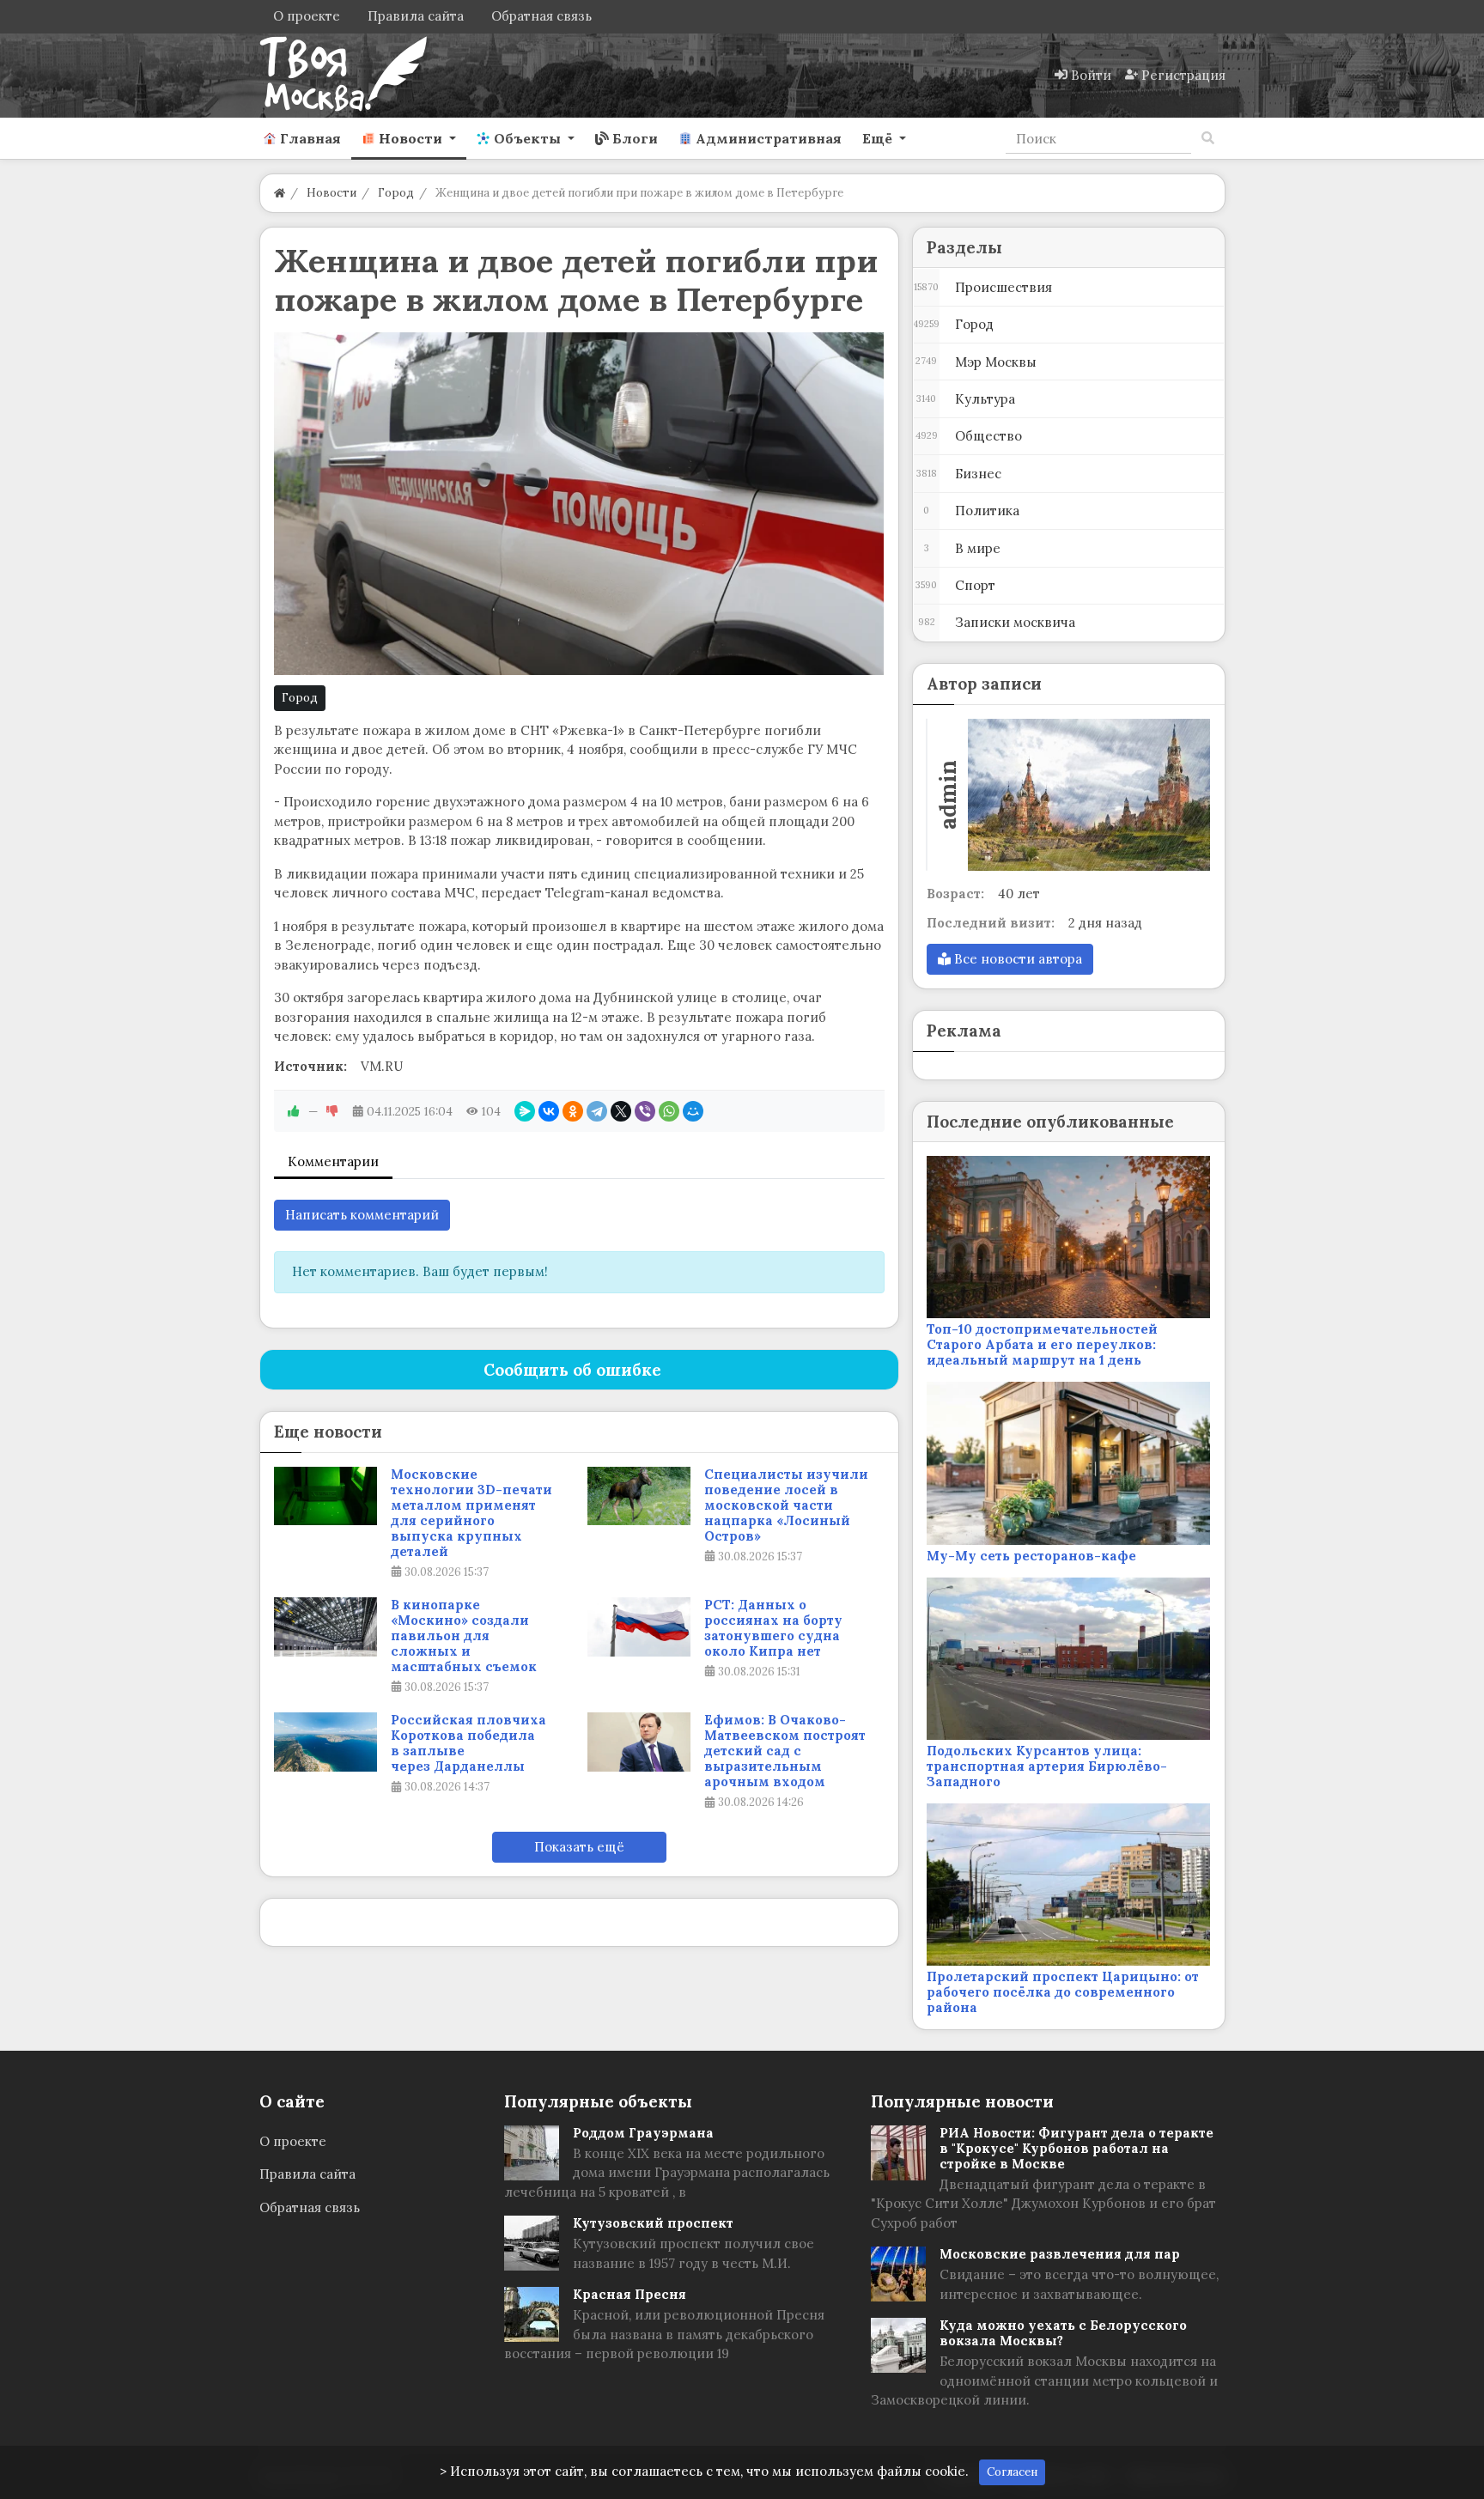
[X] (621, 1111)
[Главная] (280, 193)
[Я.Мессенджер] (525, 1111)
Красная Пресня (629, 2294)
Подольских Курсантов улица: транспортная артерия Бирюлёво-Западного (1047, 1766)
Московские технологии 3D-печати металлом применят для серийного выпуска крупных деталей (471, 1513)
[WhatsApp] (669, 1111)
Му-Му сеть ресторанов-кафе (1031, 1556)
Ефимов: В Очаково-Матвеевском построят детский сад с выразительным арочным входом (785, 1751)
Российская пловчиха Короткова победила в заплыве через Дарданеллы (468, 1743)
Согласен (1012, 2472)
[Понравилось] (294, 1111)
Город (300, 698)
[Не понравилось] (332, 1111)
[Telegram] (597, 1111)
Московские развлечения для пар (1060, 2254)
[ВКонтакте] (549, 1111)
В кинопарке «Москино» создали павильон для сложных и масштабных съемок (464, 1636)
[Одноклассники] (573, 1111)
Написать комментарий (362, 1215)
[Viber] (645, 1111)
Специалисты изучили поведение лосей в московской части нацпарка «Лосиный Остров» (786, 1505)
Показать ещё (579, 1847)
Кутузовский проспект (653, 2223)
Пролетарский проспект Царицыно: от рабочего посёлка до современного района (1063, 1992)
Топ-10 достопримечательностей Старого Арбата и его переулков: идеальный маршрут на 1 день (1042, 1344)
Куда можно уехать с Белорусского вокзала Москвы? (1063, 2333)
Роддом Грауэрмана (643, 2133)
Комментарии (333, 1161)
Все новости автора (1016, 959)
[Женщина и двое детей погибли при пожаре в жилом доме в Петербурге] (579, 504)
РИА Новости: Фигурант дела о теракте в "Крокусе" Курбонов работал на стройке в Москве (1077, 2148)
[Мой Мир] (693, 1111)
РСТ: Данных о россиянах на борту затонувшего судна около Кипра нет (773, 1628)
